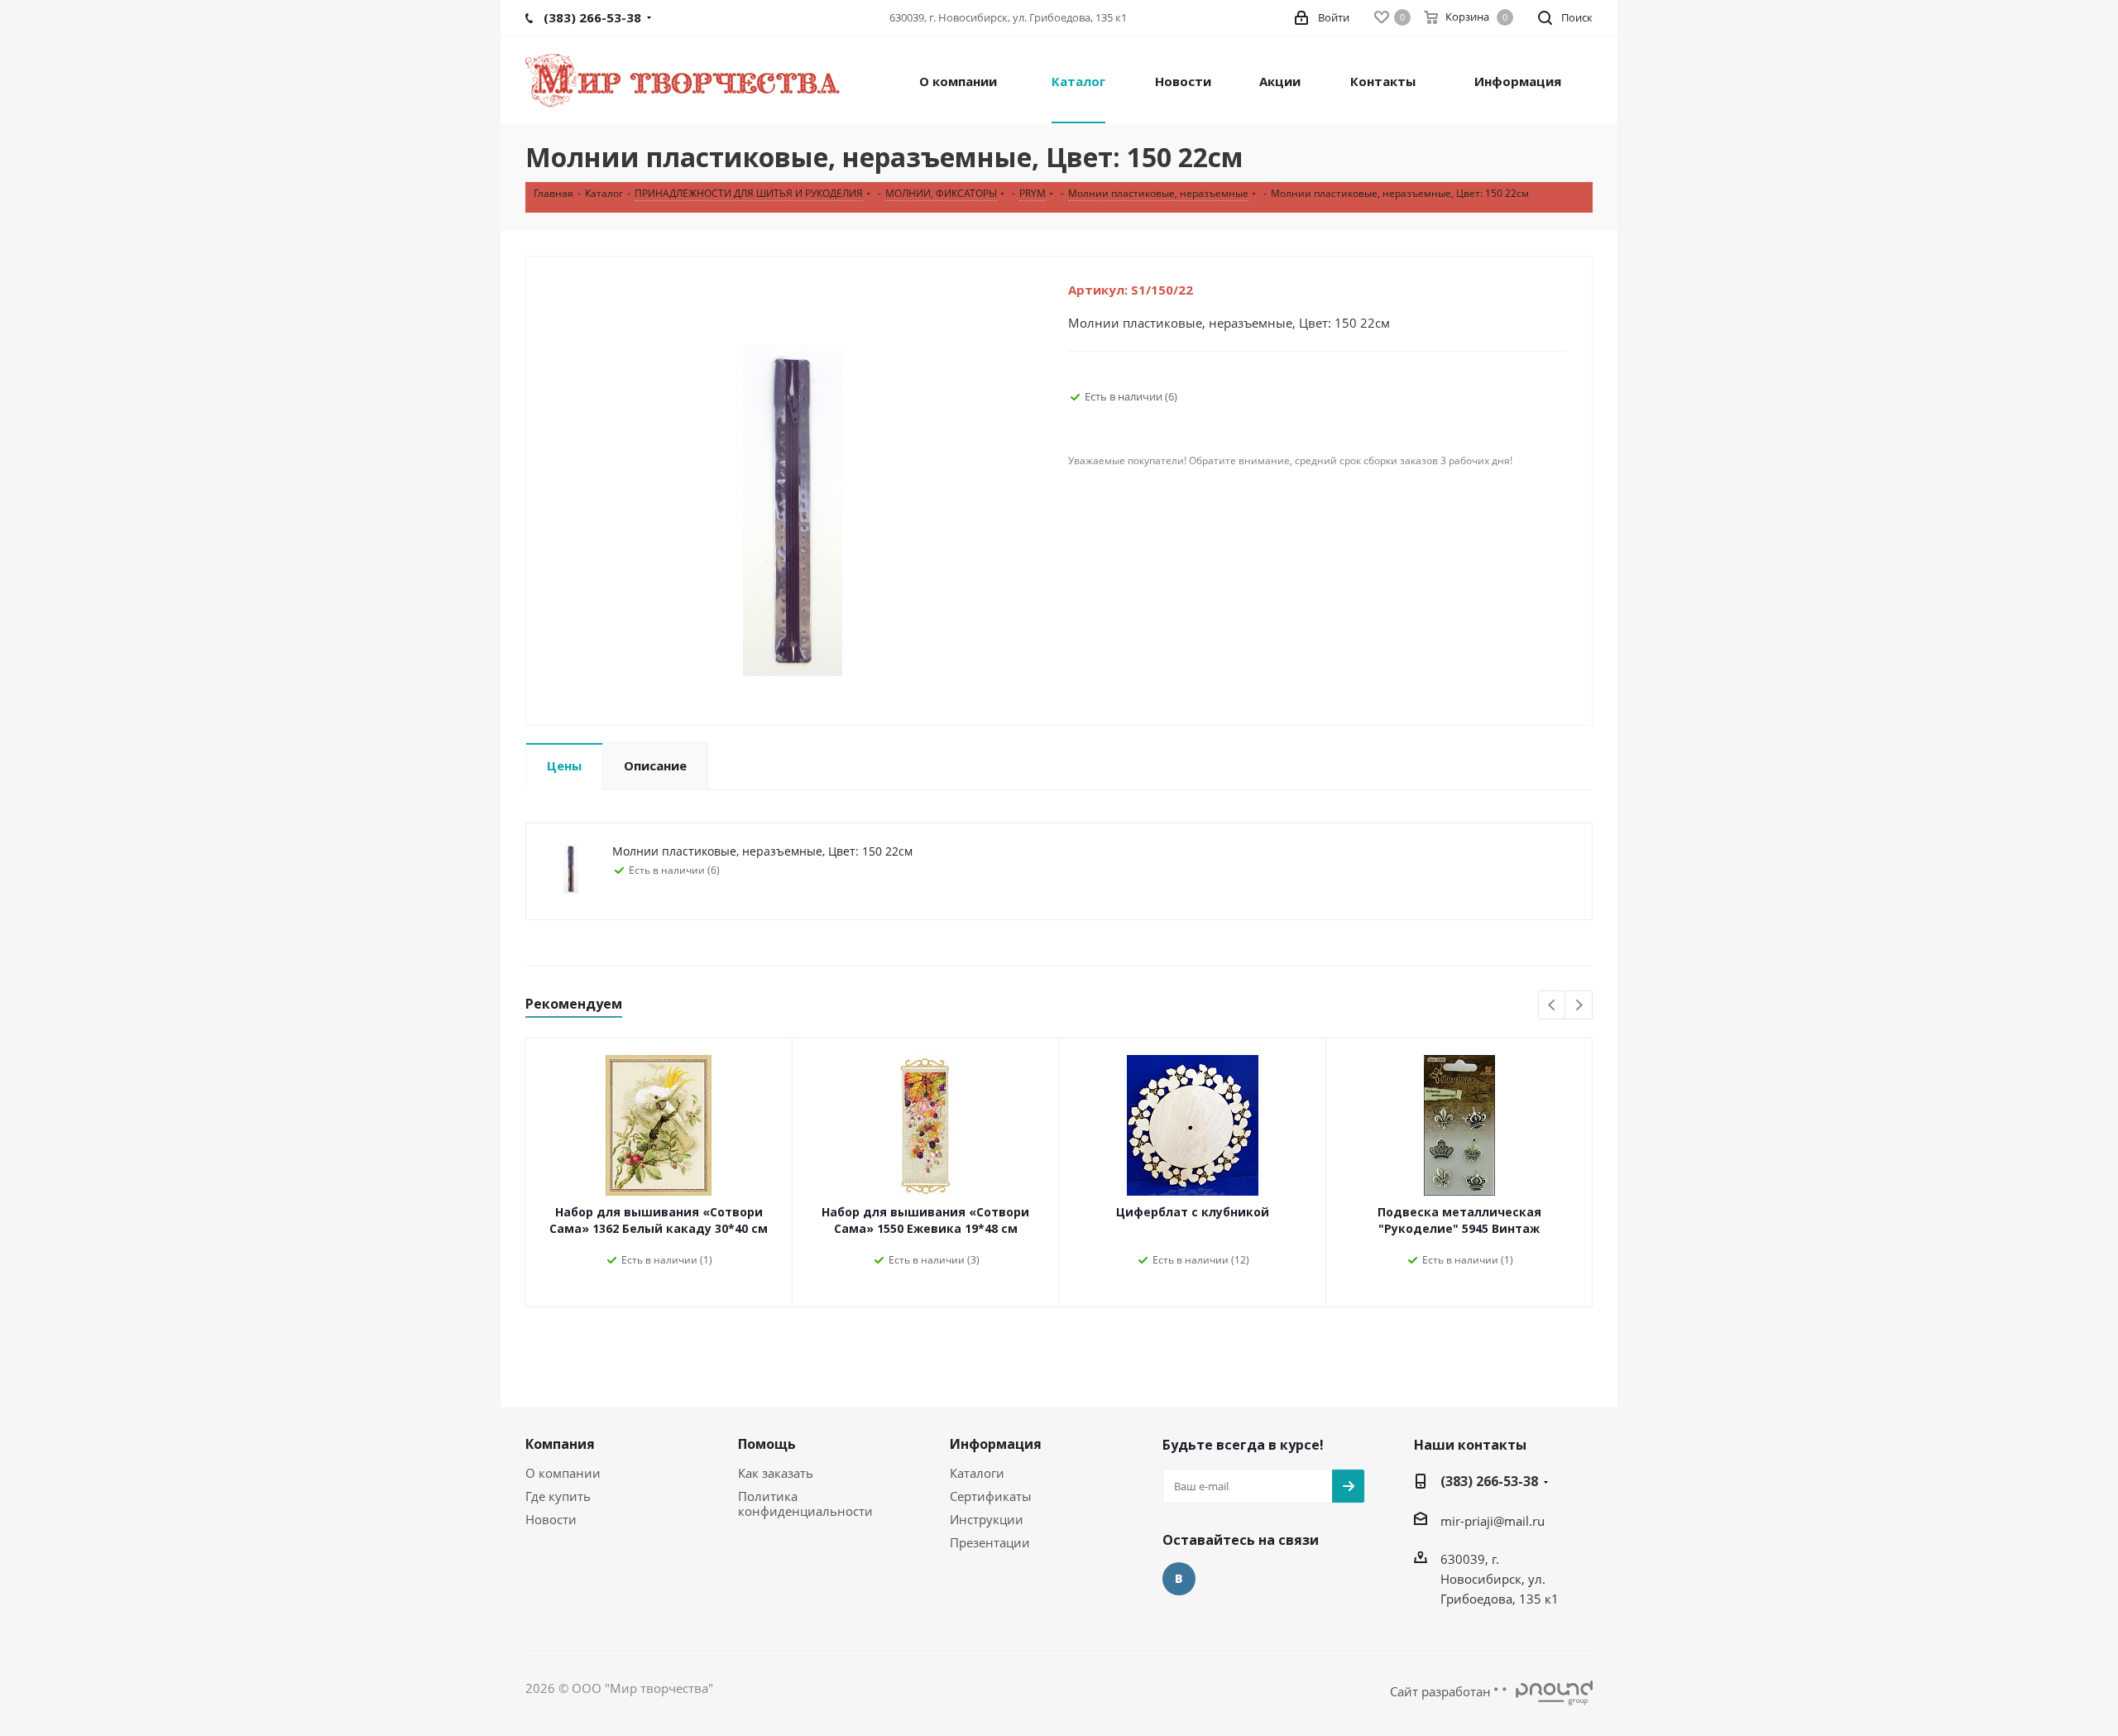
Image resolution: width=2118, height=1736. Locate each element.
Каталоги (977, 1473)
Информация (996, 1444)
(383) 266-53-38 (1489, 1481)
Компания (560, 1444)
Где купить (558, 1496)
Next (1579, 1006)
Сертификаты (991, 1496)
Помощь (767, 1444)
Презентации (990, 1542)
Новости (551, 1519)
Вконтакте (1179, 1579)
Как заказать (776, 1473)
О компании (563, 1473)
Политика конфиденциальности (805, 1503)
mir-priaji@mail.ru (1493, 1521)
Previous (1553, 1006)
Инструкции (987, 1519)
